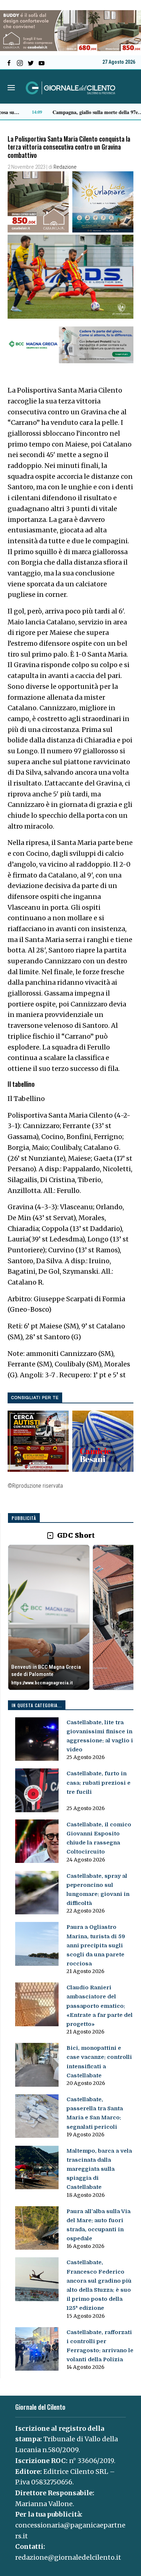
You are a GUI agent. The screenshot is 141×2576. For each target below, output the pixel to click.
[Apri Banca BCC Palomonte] (49, 1617)
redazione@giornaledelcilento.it (68, 2557)
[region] (71, 1618)
